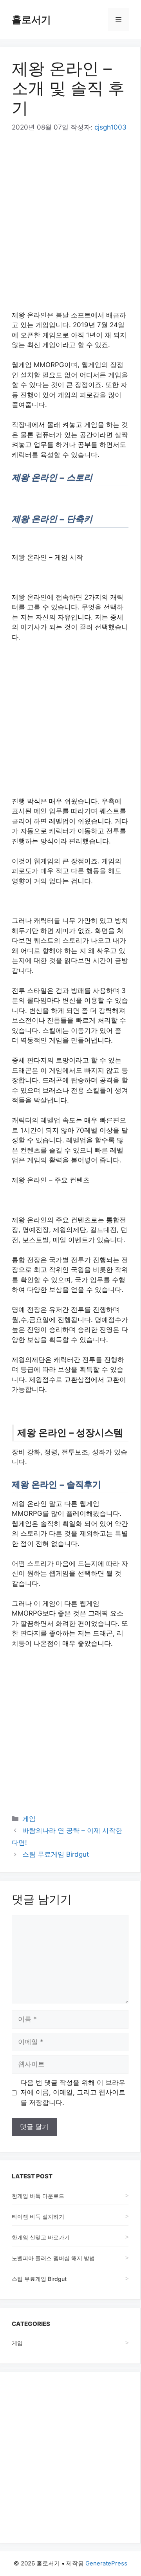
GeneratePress (106, 2563)
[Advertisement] (70, 217)
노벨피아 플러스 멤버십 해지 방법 (53, 2258)
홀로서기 (31, 20)
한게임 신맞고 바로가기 (41, 2237)
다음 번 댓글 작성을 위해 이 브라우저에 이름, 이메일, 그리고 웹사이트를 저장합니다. (73, 2092)
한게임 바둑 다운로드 (38, 2196)
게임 (29, 1819)
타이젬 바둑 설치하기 (38, 2217)
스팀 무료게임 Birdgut (56, 1854)
